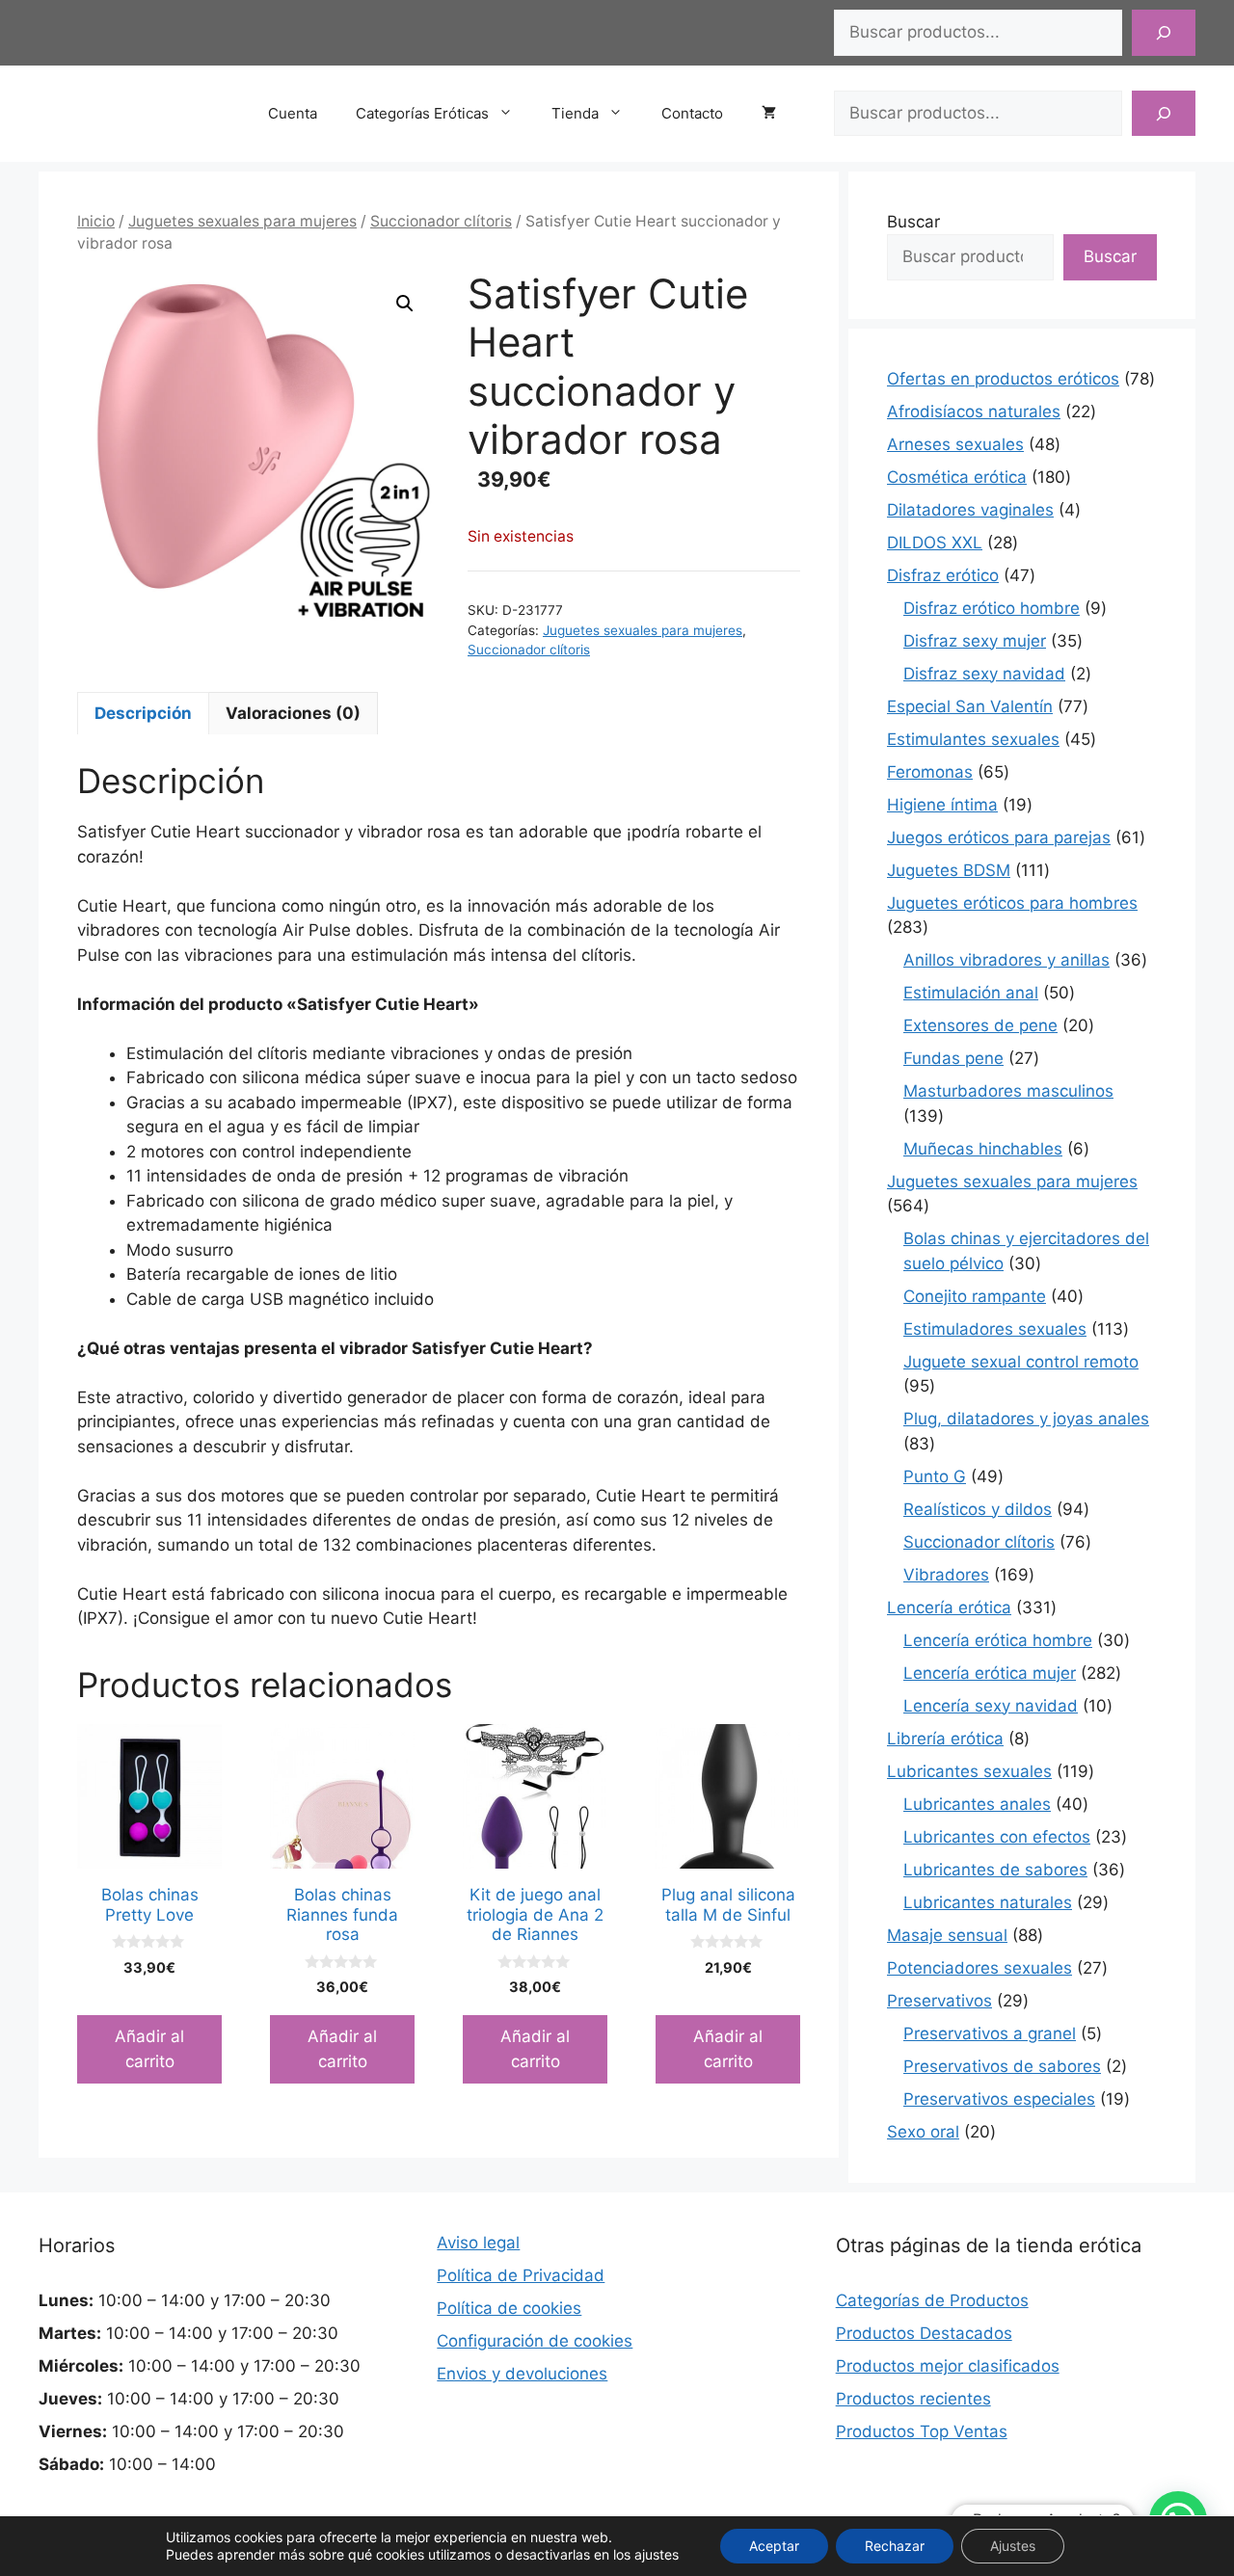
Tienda (575, 113)
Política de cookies (509, 2308)
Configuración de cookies (535, 2341)
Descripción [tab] (143, 713)
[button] (405, 304)
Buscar (913, 222)
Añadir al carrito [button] (149, 2049)
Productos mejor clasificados (948, 2366)
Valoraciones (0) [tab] (293, 713)
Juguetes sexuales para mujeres (242, 221)
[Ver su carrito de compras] (778, 114)
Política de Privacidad (521, 2275)
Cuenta (293, 113)
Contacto (692, 113)
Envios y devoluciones (522, 2374)
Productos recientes (913, 2399)
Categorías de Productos (932, 2300)
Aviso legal (478, 2243)
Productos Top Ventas (922, 2431)
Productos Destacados (924, 2333)
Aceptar (774, 2546)
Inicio (96, 221)
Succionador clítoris (441, 221)
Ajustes (1013, 2546)
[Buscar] (1164, 33)
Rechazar (895, 2546)
